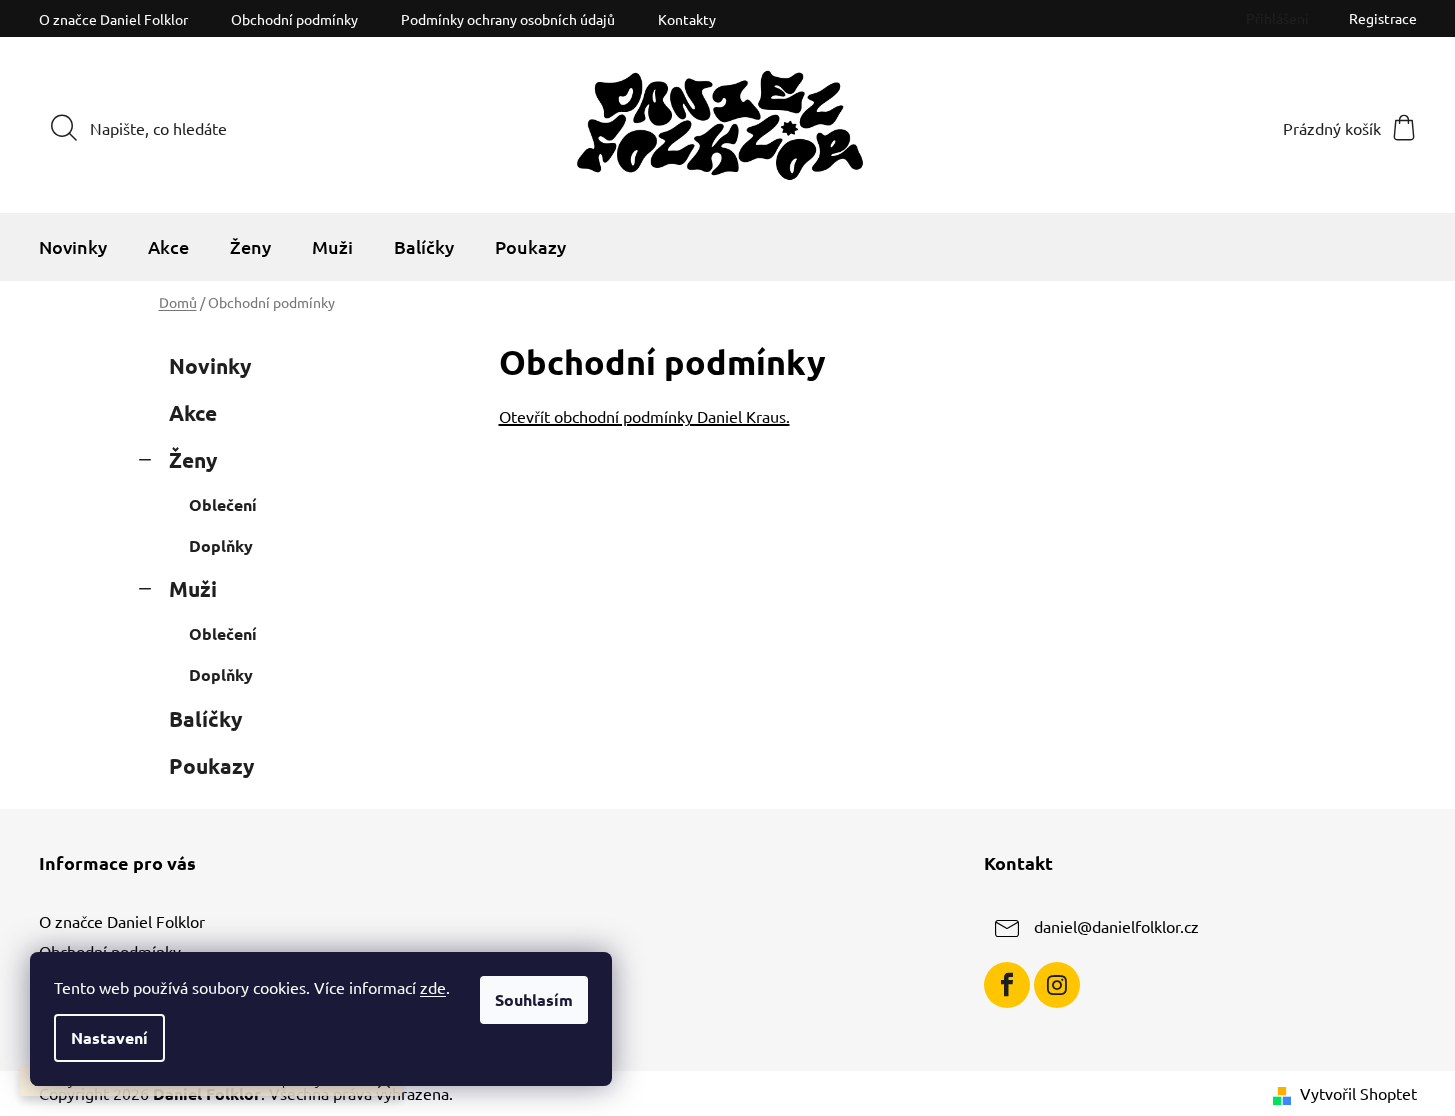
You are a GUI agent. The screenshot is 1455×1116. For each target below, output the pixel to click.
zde (433, 987)
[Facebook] (1007, 985)
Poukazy (211, 765)
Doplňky (221, 545)
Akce (193, 412)
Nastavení (109, 1037)
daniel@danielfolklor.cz (1116, 926)
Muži (193, 588)
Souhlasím (534, 999)
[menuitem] (73, 247)
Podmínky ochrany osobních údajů (508, 19)
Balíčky (205, 718)
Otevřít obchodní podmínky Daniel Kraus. (644, 416)
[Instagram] (1057, 985)
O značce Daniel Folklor (113, 19)
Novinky (210, 365)
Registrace (1383, 18)
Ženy (193, 459)
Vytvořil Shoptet (1358, 1093)
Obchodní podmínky (294, 19)
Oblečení (223, 504)
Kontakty (687, 19)
